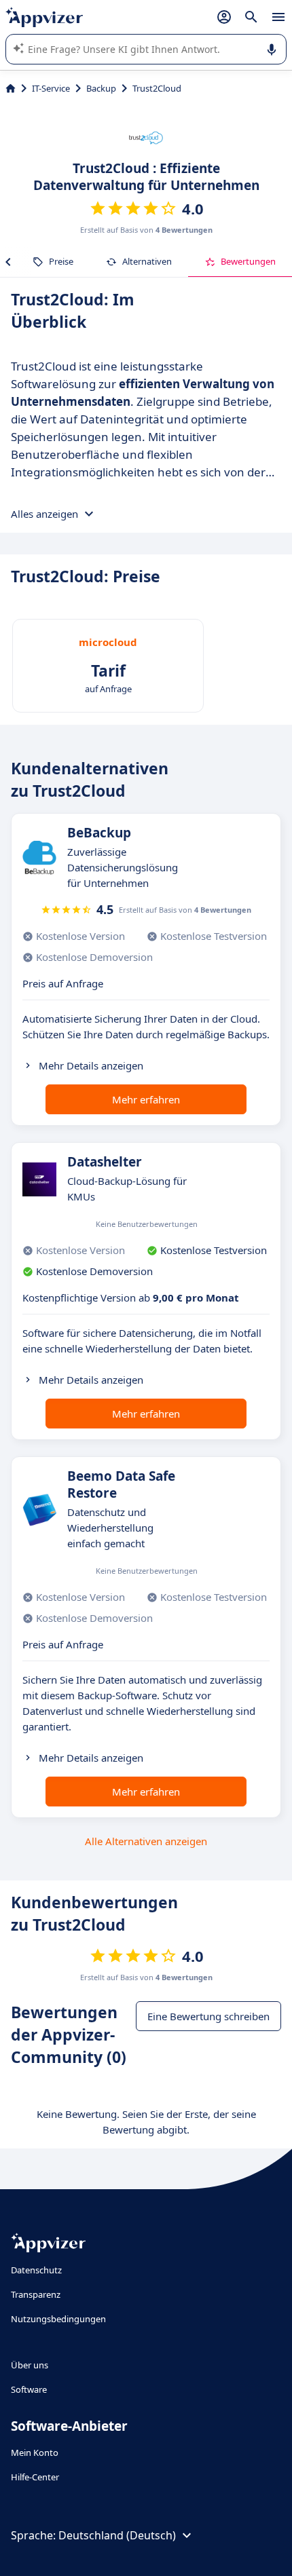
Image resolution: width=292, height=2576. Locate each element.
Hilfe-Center (35, 2477)
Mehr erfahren (146, 1099)
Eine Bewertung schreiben (208, 2016)
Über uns (30, 2365)
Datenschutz (36, 2270)
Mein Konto (35, 2452)
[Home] (11, 88)
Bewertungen (248, 261)
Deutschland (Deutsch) (117, 2535)
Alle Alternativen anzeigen (146, 1841)
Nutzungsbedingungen (58, 2319)
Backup (101, 88)
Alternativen (147, 261)
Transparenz (36, 2294)
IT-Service (51, 88)
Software (29, 2389)
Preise (61, 261)
